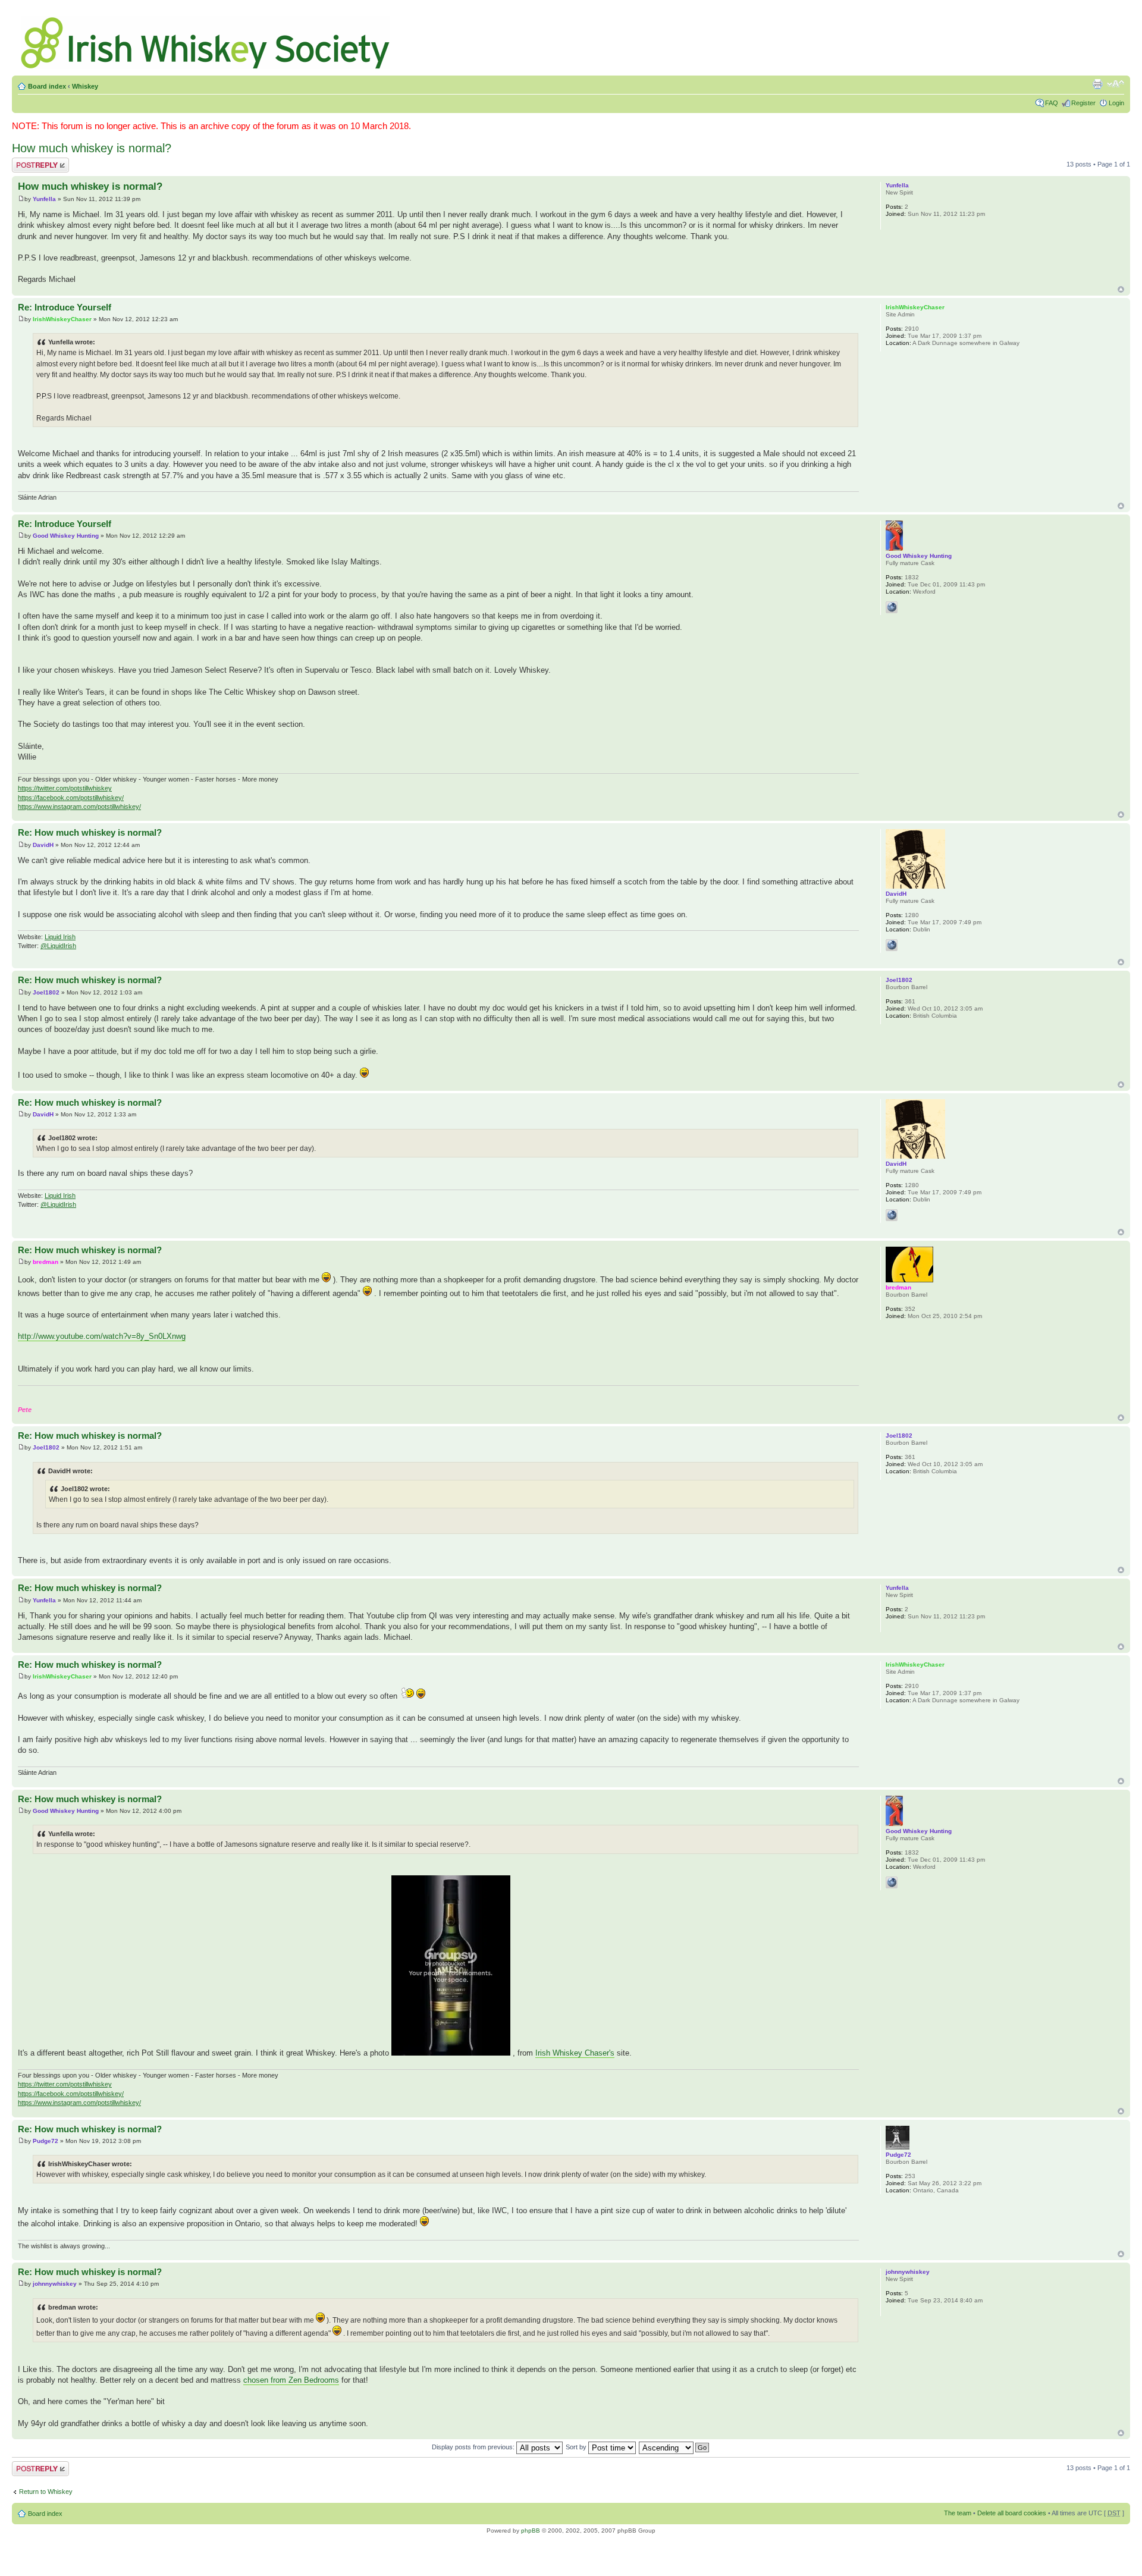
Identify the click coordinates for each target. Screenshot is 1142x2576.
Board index (47, 86)
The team (958, 2513)
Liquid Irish (60, 937)
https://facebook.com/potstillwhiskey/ (71, 798)
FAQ (1052, 103)
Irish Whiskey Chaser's (575, 2053)
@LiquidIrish (58, 946)
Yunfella (44, 199)
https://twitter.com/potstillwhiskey (65, 788)
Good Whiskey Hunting (66, 536)
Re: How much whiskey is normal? (90, 832)
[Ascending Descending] (674, 2447)
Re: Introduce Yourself (65, 307)
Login (1116, 103)
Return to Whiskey (46, 2492)
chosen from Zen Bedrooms (291, 2380)
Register (1083, 103)
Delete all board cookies (1012, 2513)
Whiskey (85, 86)
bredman (46, 1262)
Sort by (577, 2447)
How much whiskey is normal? (92, 148)
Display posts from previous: (474, 2447)
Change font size (1116, 84)
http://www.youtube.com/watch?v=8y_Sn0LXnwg (102, 1336)
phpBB (531, 2530)
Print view (1097, 84)
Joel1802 (46, 992)
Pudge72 (46, 2141)
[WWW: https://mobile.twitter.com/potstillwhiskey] (892, 607)
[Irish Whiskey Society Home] (206, 40)
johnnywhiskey (55, 2284)
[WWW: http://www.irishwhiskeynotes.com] (892, 945)
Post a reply (29, 161)
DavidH (43, 845)
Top (1121, 289)
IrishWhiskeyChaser (62, 319)
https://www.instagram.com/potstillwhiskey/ (79, 807)
